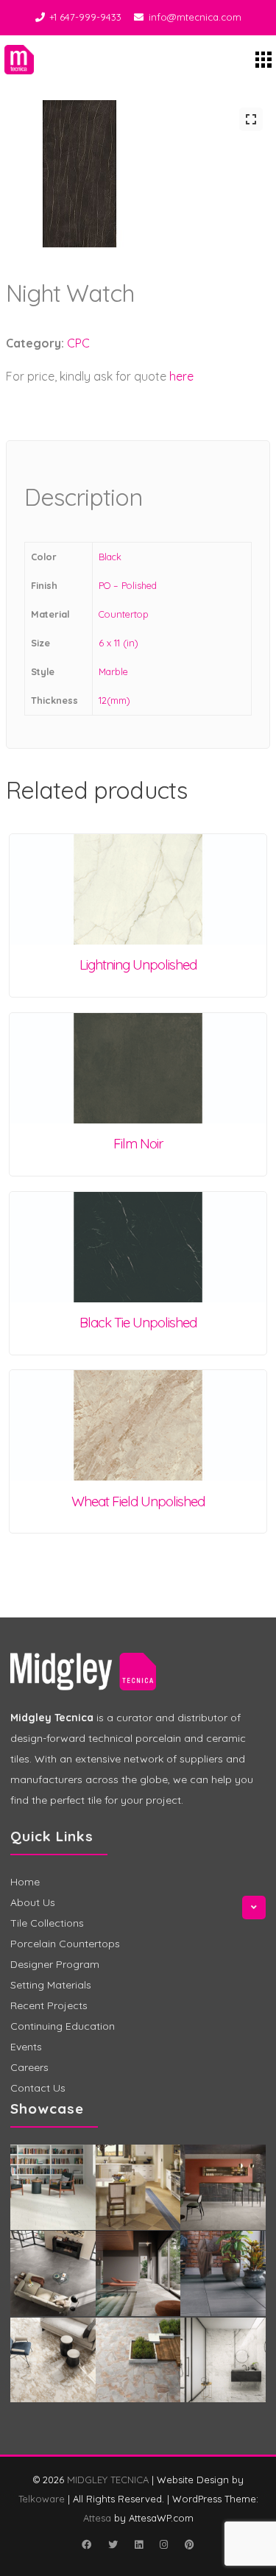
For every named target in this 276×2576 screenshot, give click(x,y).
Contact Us (38, 2088)
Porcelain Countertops (65, 1944)
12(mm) (114, 700)
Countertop (124, 614)
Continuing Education (63, 2026)
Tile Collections (47, 1923)
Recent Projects (49, 2005)
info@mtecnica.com (195, 17)
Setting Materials (51, 1985)
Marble (113, 671)
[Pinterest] (190, 2544)
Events (26, 2047)
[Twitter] (113, 2544)
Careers (29, 2067)
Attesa (97, 2518)
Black (110, 557)
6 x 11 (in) (118, 643)
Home (25, 1882)
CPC (78, 343)
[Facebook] (87, 2544)
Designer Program (55, 1964)
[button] (251, 119)
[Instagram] (164, 2544)
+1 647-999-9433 (85, 17)
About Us (33, 1902)
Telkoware (42, 2499)
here (181, 376)
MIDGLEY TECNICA (108, 2480)
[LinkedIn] (139, 2544)
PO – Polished (128, 585)
